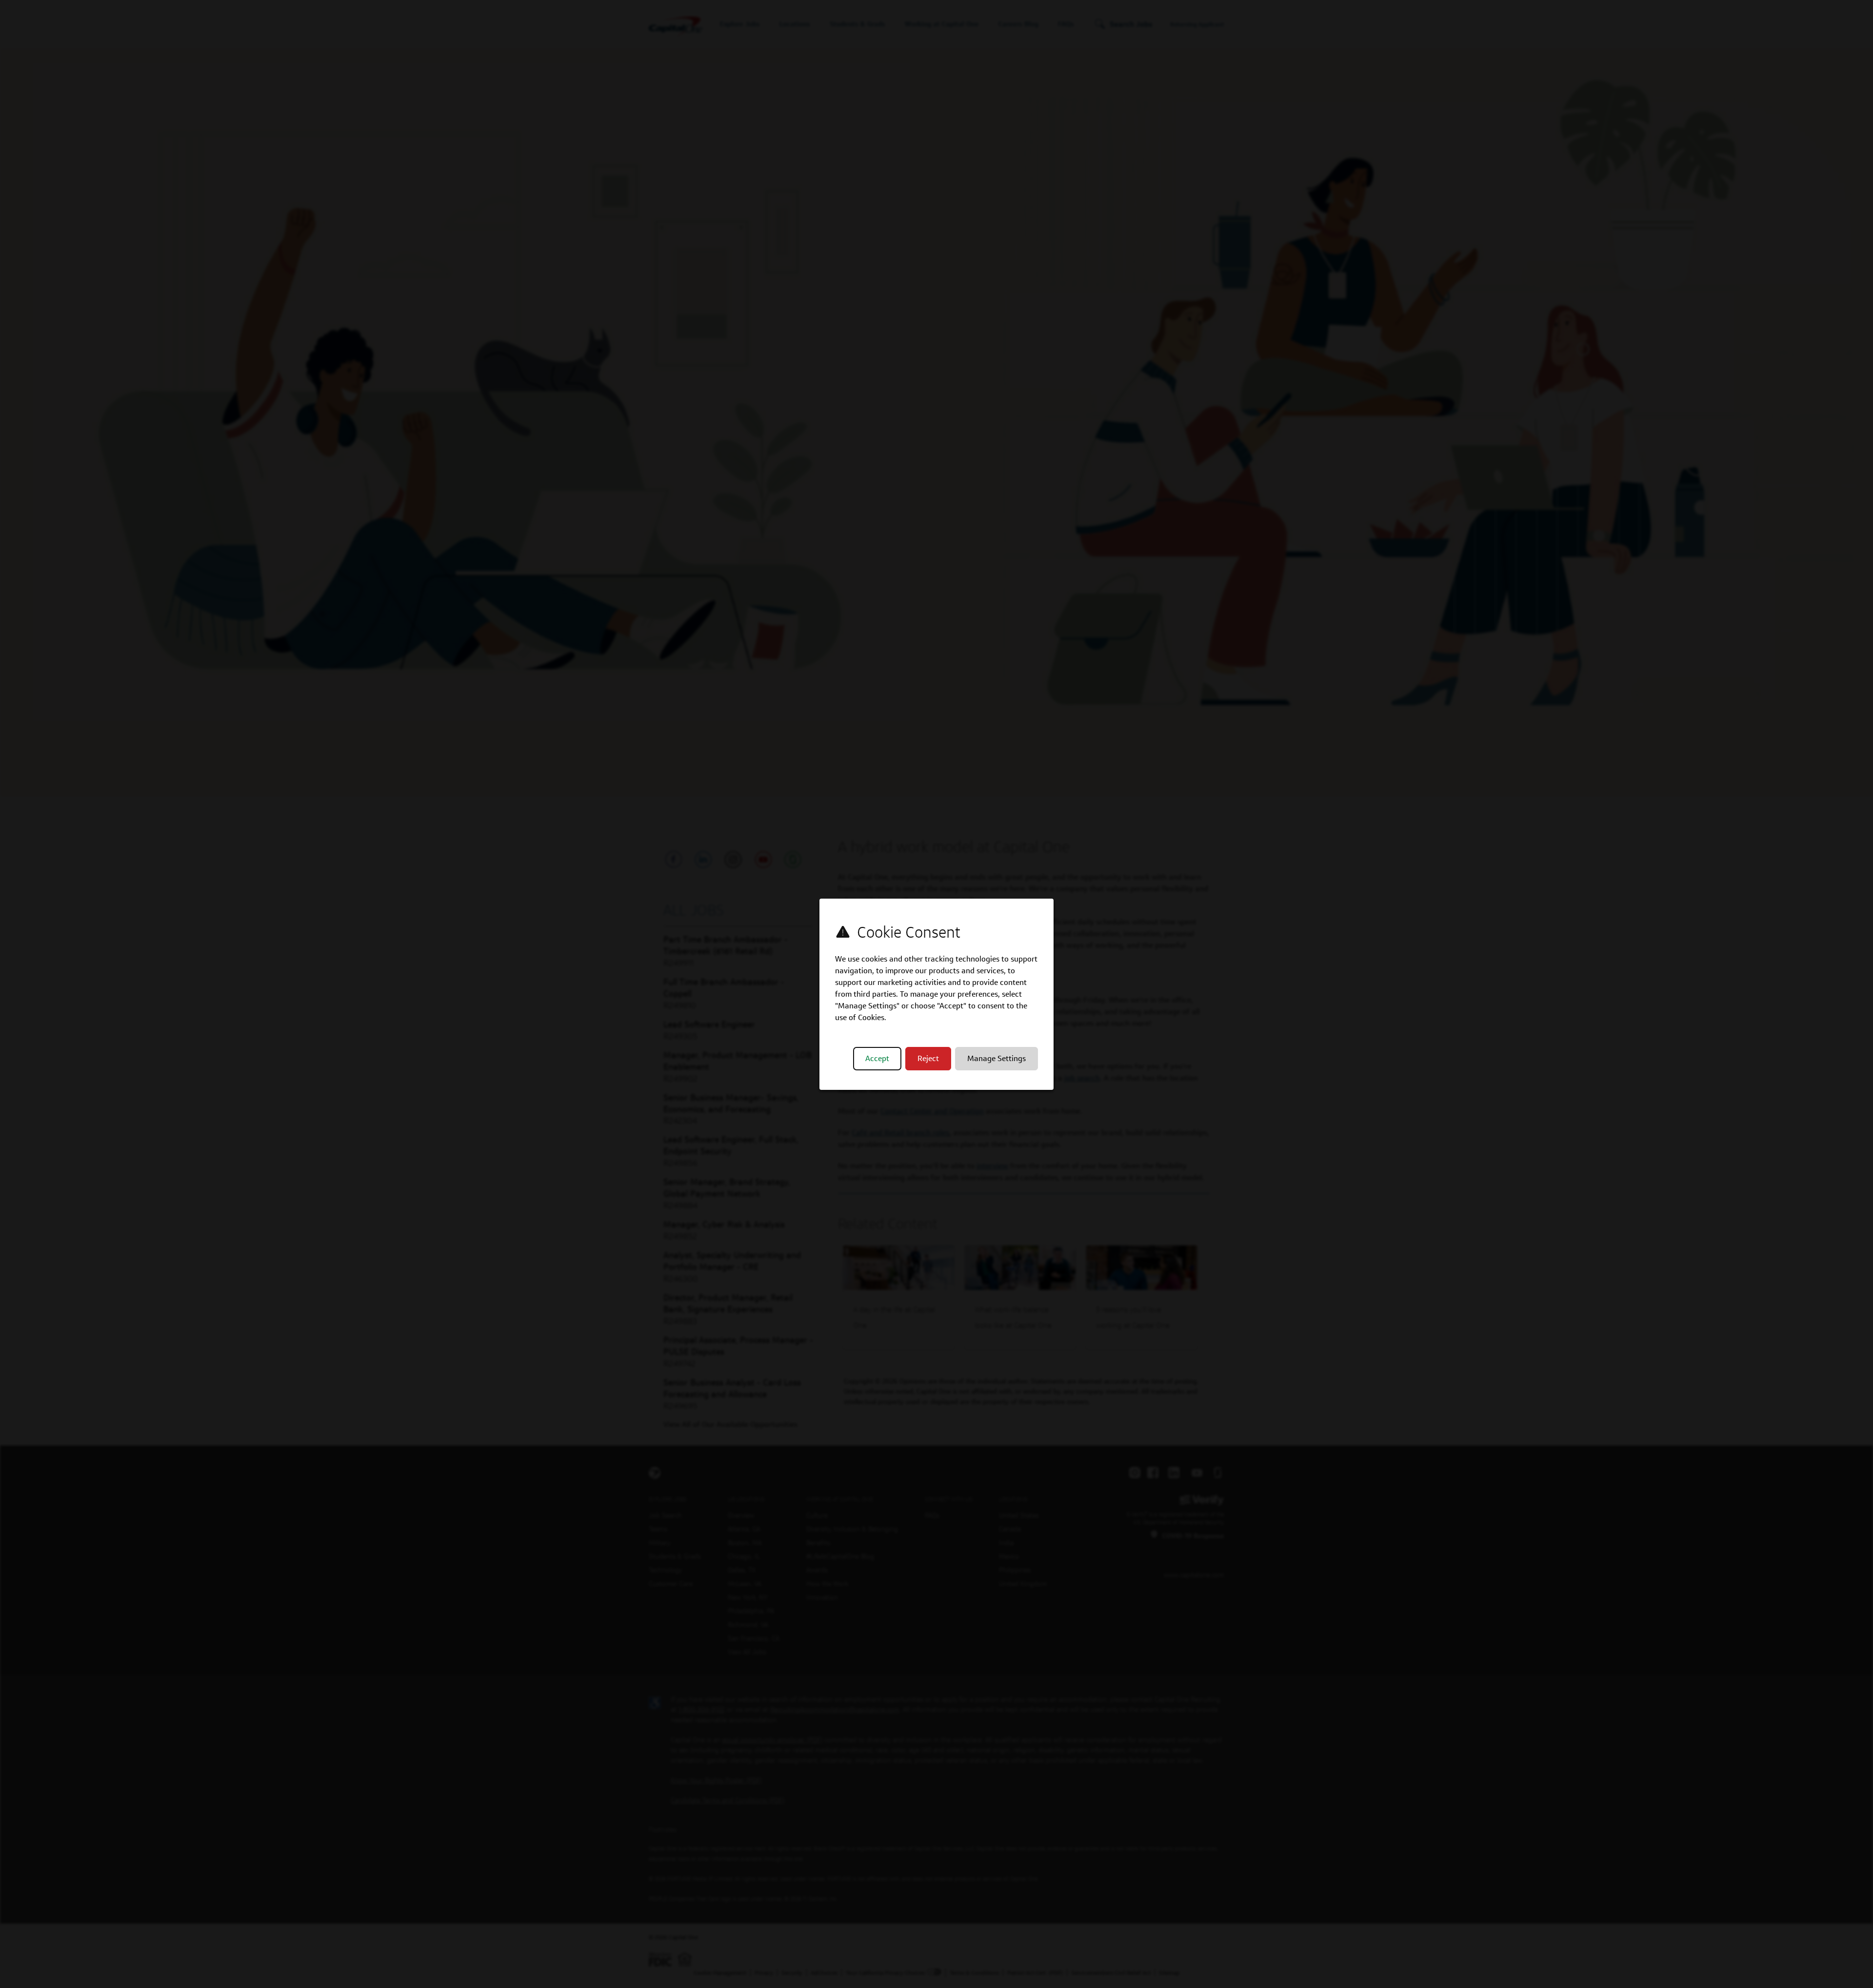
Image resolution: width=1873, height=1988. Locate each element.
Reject (928, 1058)
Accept (877, 1058)
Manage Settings (996, 1058)
